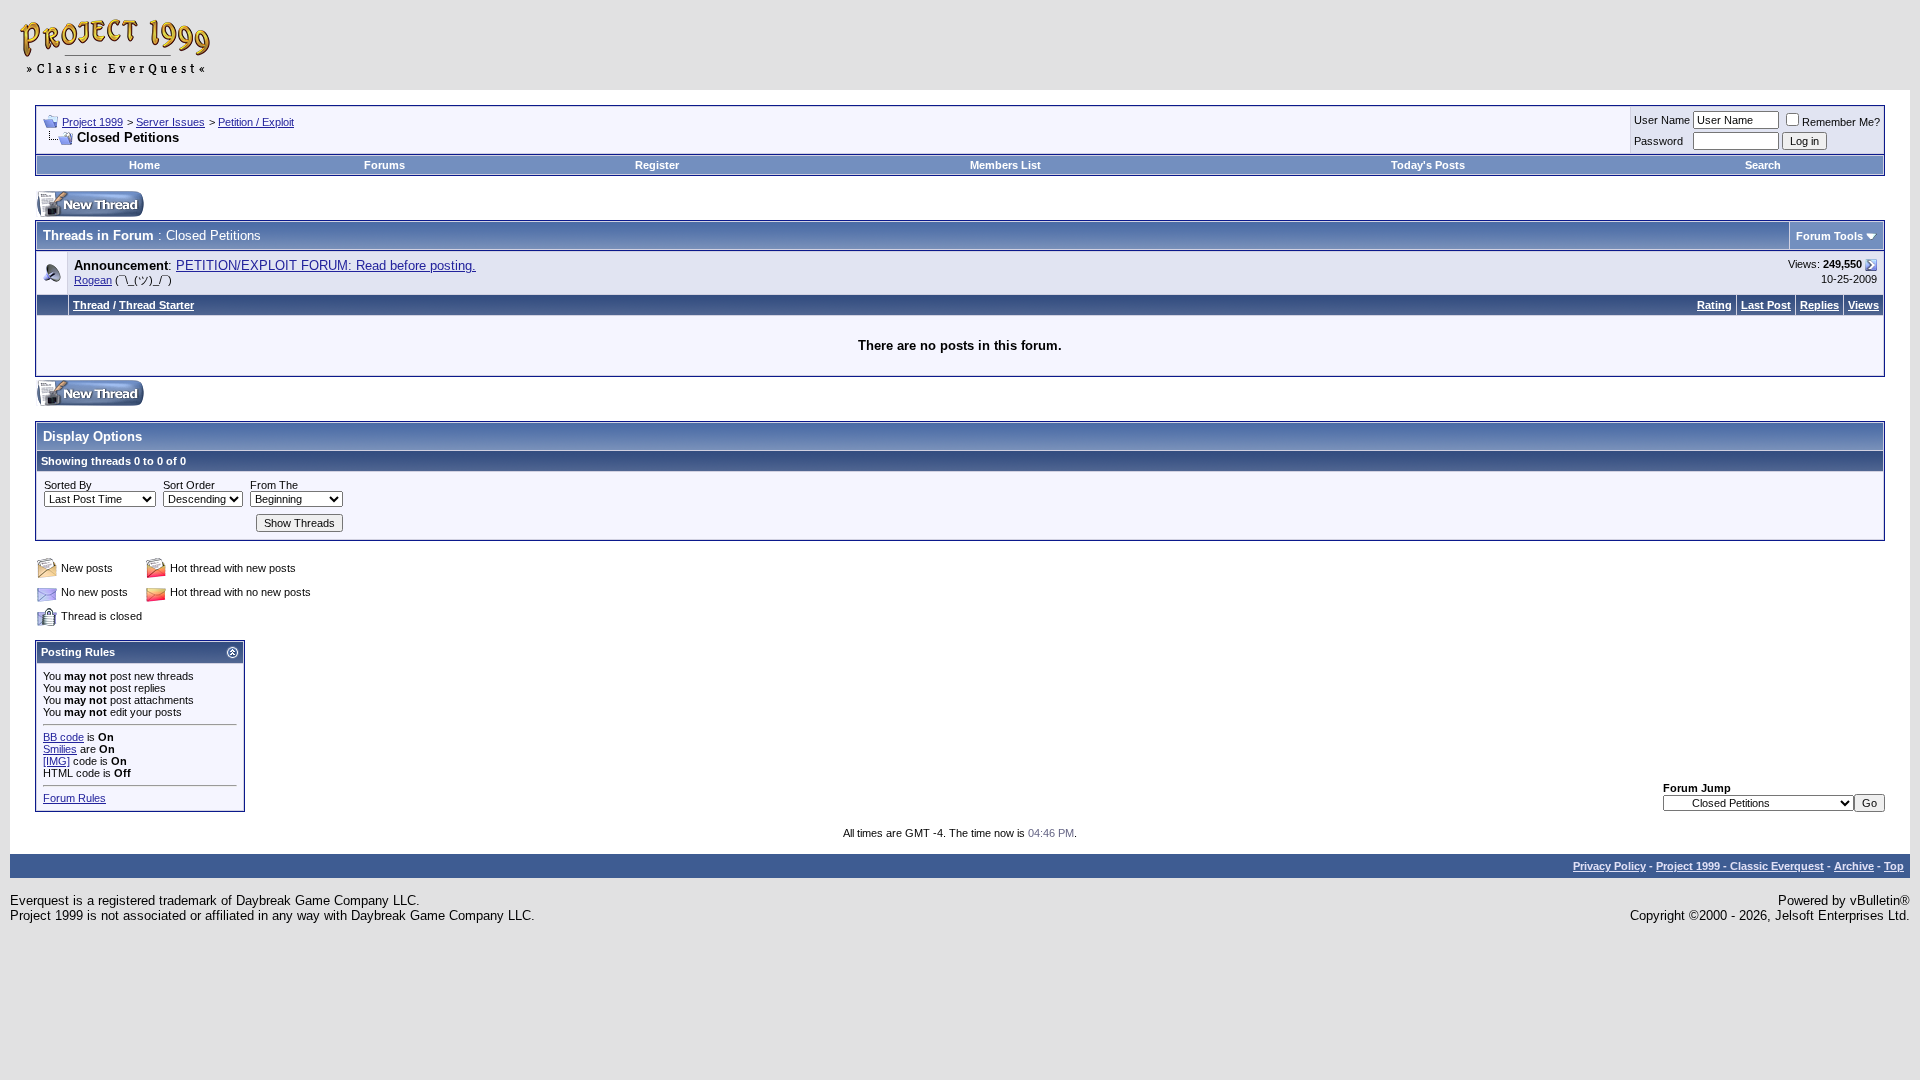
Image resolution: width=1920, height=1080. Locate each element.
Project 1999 (92, 122)
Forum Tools (1829, 236)
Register (657, 165)
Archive (1854, 866)
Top (1894, 866)
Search (1763, 165)
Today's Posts (1428, 165)
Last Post (1766, 305)
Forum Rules (74, 798)
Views (1863, 305)
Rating (1714, 305)
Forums (384, 165)
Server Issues (170, 122)
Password (1658, 141)
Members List (1005, 165)
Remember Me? (1841, 122)
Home (144, 165)
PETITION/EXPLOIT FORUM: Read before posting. (326, 265)
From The (274, 485)
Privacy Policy (1609, 866)
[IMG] (56, 761)
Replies (1819, 305)
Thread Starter (156, 305)
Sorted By (68, 485)
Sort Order (189, 485)
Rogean (93, 280)
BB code (63, 737)
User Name (1662, 120)
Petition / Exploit (256, 122)
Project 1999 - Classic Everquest (1740, 866)
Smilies (60, 749)
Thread (91, 305)
